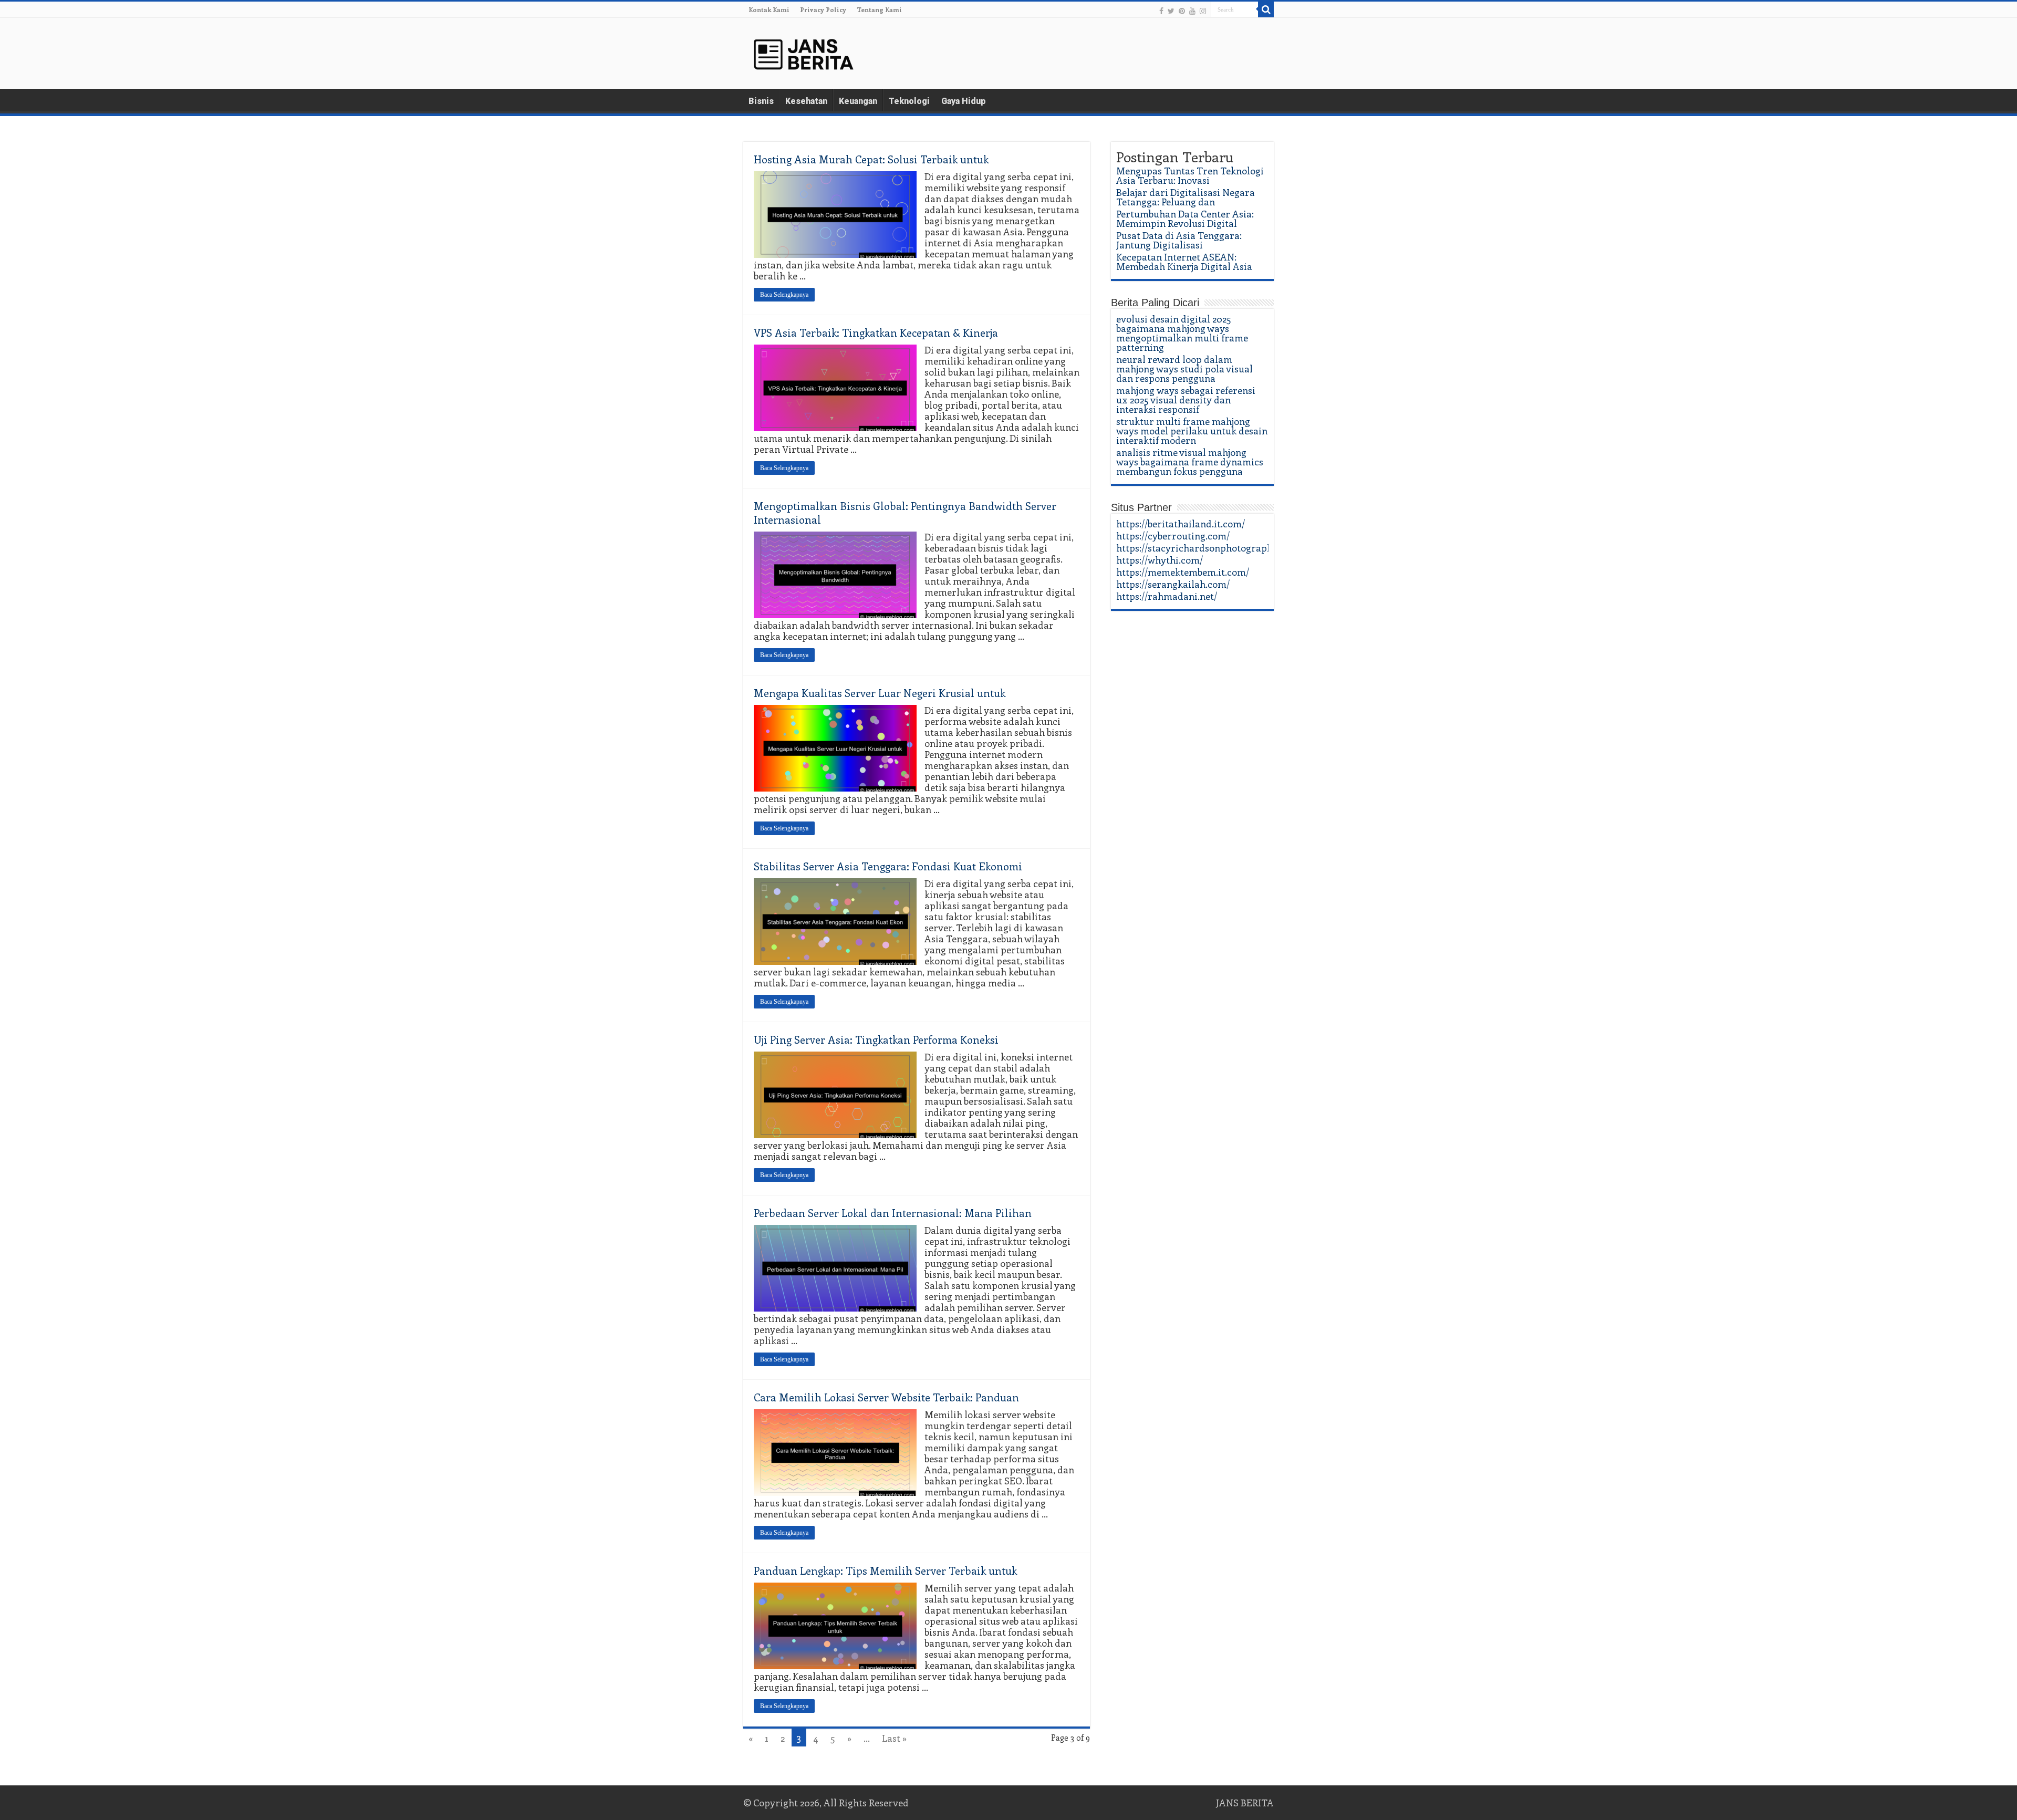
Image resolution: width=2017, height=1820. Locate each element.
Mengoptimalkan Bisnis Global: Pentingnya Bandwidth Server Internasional (905, 512)
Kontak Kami (769, 9)
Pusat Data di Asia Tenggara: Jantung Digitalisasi (1179, 240)
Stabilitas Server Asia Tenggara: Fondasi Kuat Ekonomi (888, 866)
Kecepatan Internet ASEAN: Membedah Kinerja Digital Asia (1184, 262)
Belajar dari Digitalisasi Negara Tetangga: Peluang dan (1186, 197)
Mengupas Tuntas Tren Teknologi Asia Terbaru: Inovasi (1190, 175)
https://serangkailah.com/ (1173, 584)
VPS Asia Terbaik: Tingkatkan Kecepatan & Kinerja (876, 332)
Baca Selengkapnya (784, 295)
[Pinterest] (1182, 11)
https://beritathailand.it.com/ (1181, 524)
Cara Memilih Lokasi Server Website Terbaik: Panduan (886, 1397)
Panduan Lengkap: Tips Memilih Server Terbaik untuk (885, 1570)
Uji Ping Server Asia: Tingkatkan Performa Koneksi (876, 1039)
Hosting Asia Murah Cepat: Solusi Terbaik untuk (871, 159)
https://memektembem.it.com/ (1183, 572)
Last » (894, 1738)
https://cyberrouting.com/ (1173, 536)
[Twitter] (1171, 11)
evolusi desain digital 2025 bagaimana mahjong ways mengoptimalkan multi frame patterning (1182, 333)
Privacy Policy (823, 9)
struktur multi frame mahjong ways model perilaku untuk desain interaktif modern (1192, 431)
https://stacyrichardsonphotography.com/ (1209, 548)
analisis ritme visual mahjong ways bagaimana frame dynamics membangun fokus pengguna (1190, 462)
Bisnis (761, 101)
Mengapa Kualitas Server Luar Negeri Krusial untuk (880, 693)
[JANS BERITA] (804, 51)
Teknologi (909, 101)
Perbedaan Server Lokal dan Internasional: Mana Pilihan (893, 1213)
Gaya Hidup (964, 101)
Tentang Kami (879, 9)
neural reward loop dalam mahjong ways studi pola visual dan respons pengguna (1184, 369)
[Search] (1266, 9)
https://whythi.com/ (1160, 560)
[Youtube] (1192, 11)
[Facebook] (1161, 11)
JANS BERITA (1245, 1803)
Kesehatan (806, 101)
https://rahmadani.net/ (1167, 596)
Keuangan (858, 101)
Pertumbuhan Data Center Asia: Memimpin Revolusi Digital (1185, 219)
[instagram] (1203, 11)
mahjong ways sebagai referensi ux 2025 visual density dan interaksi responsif (1186, 400)
